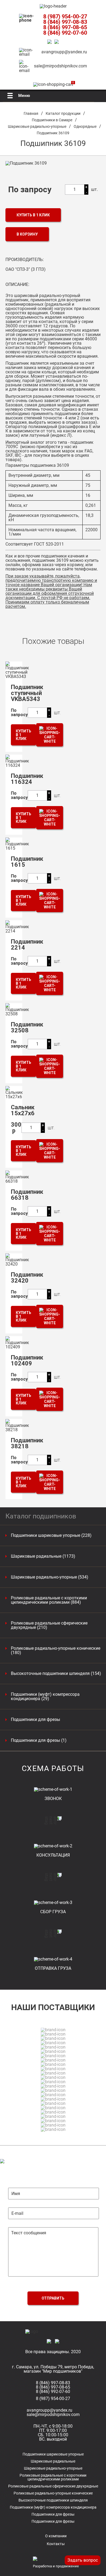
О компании (56, 2536)
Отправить (53, 2298)
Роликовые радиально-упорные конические (53, 2493)
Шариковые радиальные (53, 2461)
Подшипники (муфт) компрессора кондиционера (53, 2507)
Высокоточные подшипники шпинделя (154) (56, 1674)
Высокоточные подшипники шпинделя (53, 2500)
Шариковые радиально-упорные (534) (50, 1577)
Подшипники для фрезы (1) (39, 1740)
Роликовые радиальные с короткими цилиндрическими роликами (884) (49, 1600)
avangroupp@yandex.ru (64, 52)
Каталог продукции (63, 113)
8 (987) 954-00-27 (65, 17)
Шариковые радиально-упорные (37, 126)
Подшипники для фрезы (35, 1720)
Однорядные (85, 126)
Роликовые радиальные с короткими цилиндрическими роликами (53, 2477)
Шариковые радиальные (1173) (43, 1556)
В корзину (27, 234)
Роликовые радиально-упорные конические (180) (56, 1651)
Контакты (56, 2544)
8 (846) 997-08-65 (65, 27)
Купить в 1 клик (33, 215)
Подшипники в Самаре (52, 120)
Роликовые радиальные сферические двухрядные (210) (49, 1625)
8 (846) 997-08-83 (65, 22)
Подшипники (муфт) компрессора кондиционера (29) (45, 1697)
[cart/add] (50, 735)
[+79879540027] (51, 42)
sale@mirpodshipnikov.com (60, 66)
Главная (31, 113)
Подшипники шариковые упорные (53, 2454)
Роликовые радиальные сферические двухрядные (53, 2486)
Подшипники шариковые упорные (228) (51, 1535)
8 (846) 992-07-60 (65, 33)
